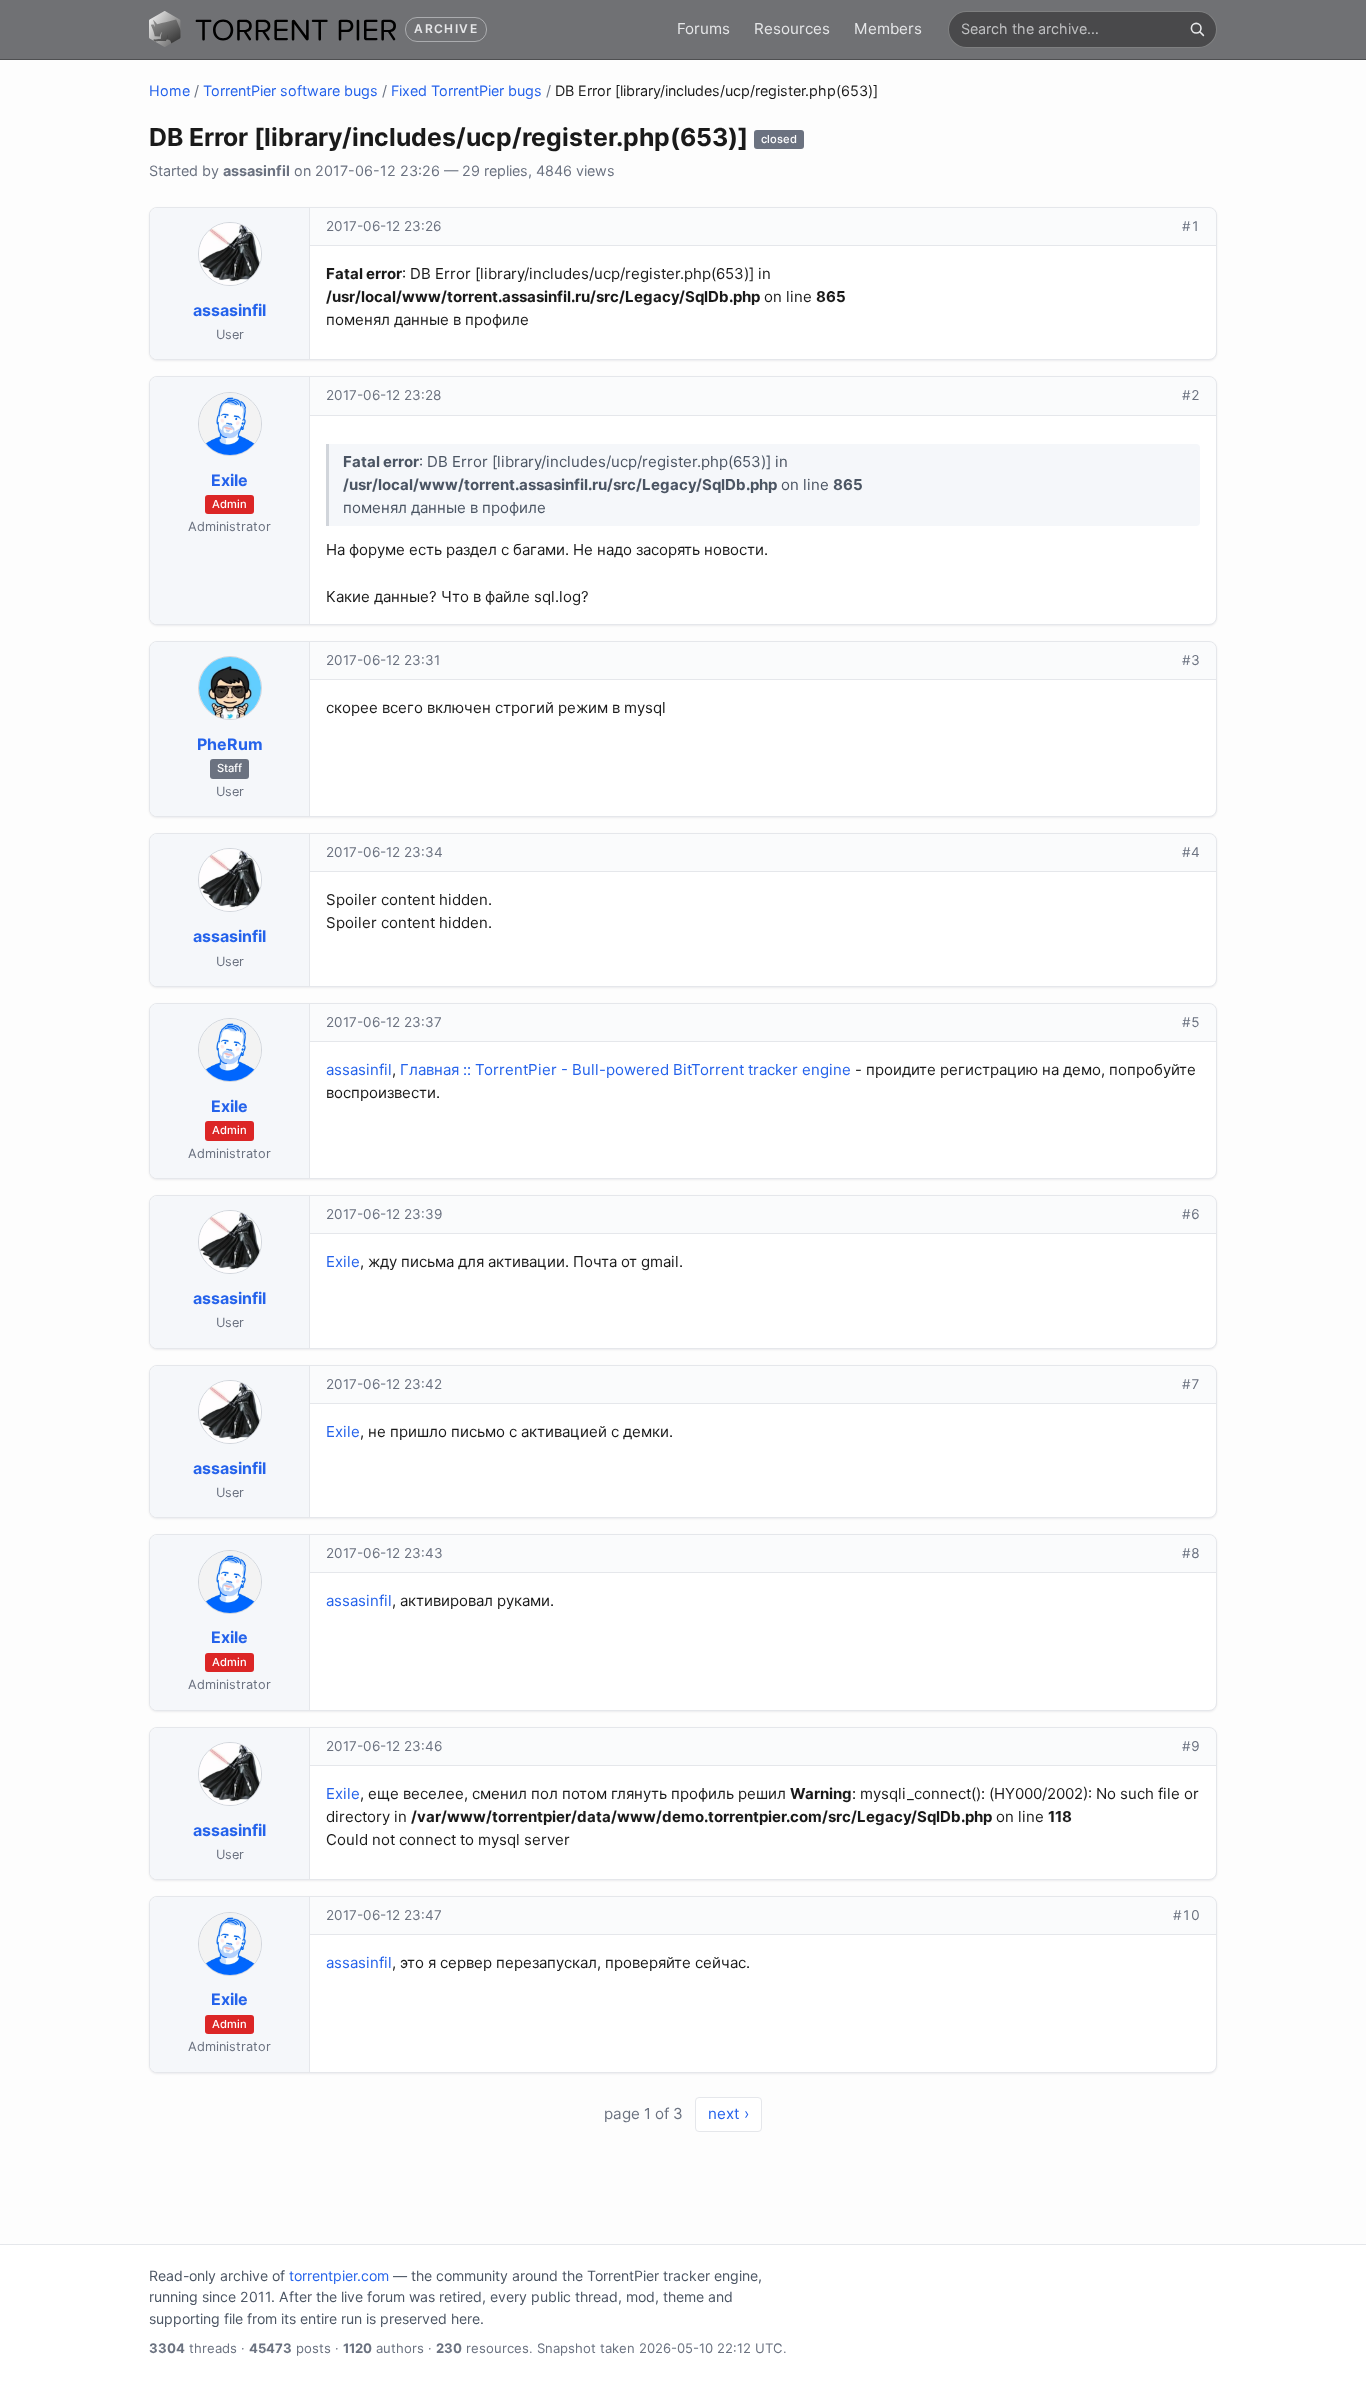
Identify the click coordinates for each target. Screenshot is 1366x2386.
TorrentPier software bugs (290, 90)
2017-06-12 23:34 (384, 852)
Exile (343, 1261)
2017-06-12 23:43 (384, 1553)
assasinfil (359, 1069)
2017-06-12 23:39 (384, 1214)
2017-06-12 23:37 (384, 1022)
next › (728, 2113)
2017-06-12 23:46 (384, 1746)
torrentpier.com (339, 2275)
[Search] (1197, 29)
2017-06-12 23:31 (383, 660)
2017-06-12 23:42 (384, 1384)
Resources (792, 28)
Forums (703, 28)
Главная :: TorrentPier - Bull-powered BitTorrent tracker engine (625, 1069)
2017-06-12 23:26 (383, 226)
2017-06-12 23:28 (383, 395)
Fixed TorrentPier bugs (466, 90)
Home (169, 90)
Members (888, 28)
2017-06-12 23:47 (384, 1915)
